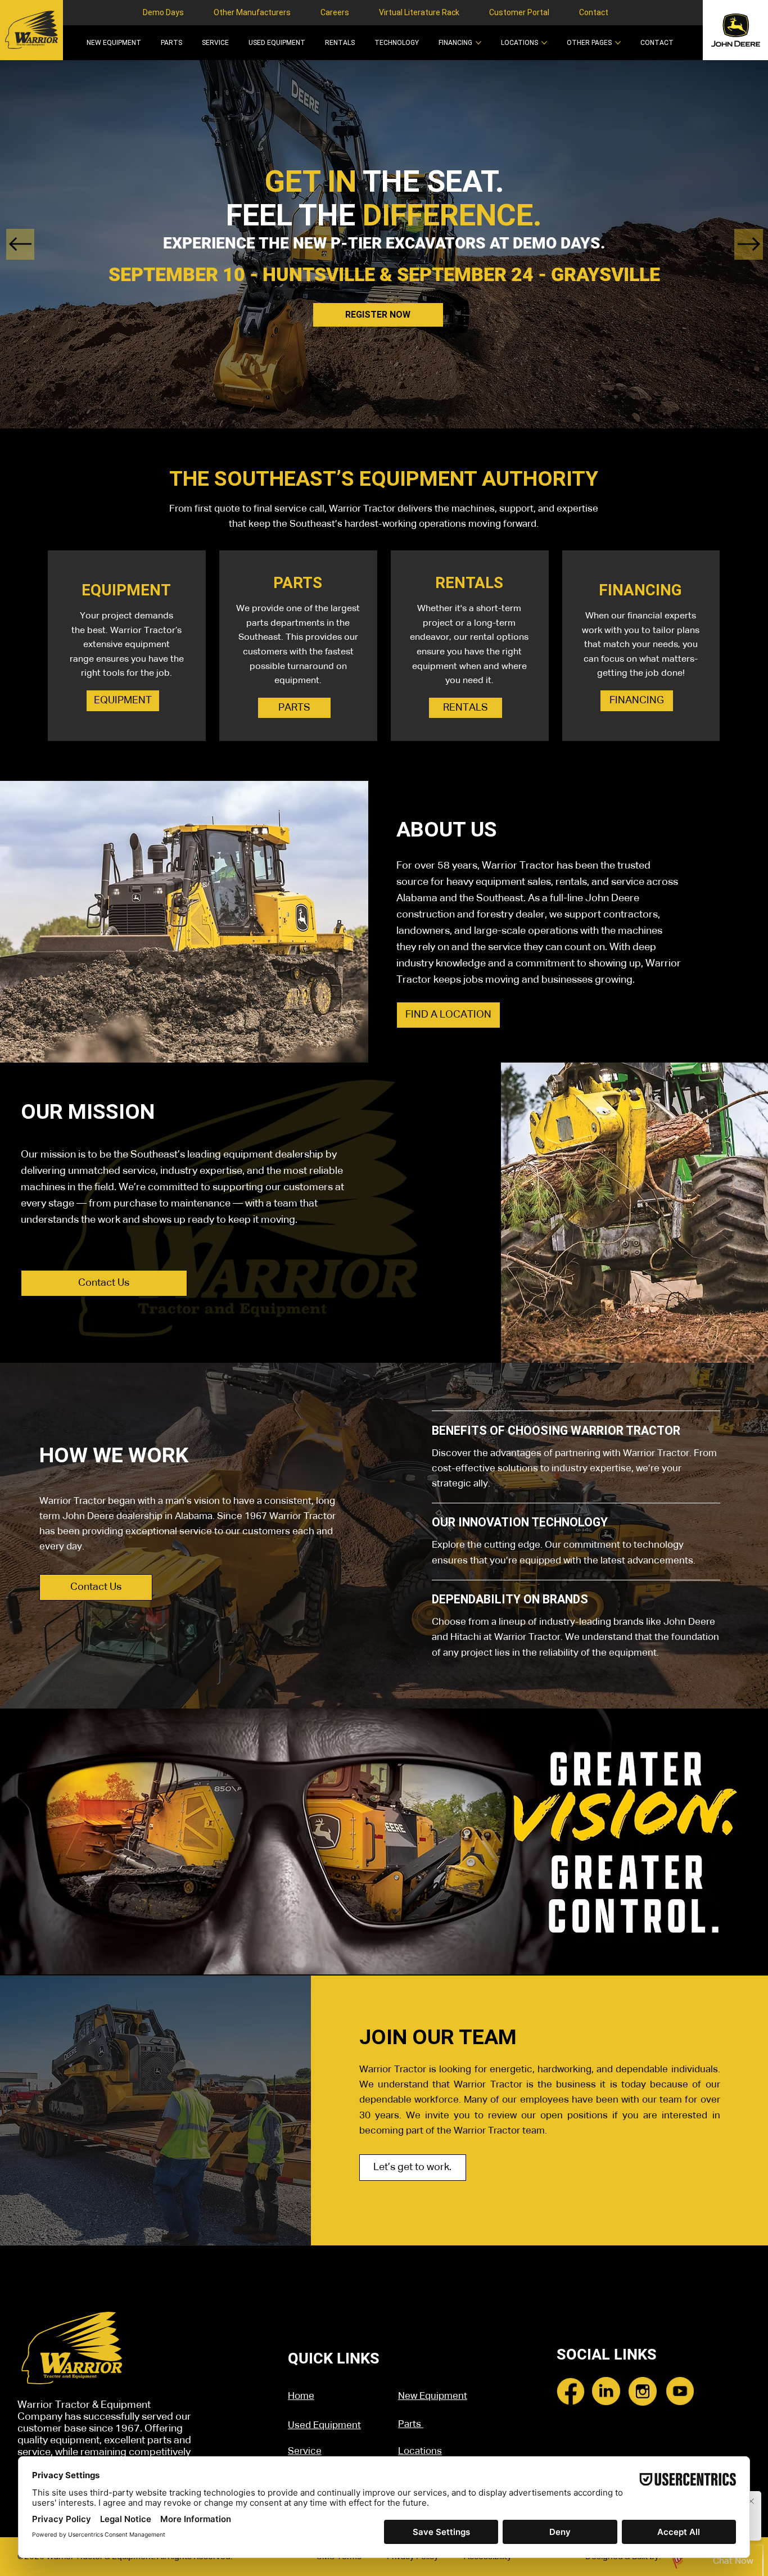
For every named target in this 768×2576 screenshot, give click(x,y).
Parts (411, 2424)
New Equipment (433, 2396)
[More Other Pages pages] (618, 43)
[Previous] (21, 244)
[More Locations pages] (544, 43)
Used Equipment (324, 2426)
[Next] (749, 244)
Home (301, 2396)
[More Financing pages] (478, 43)
